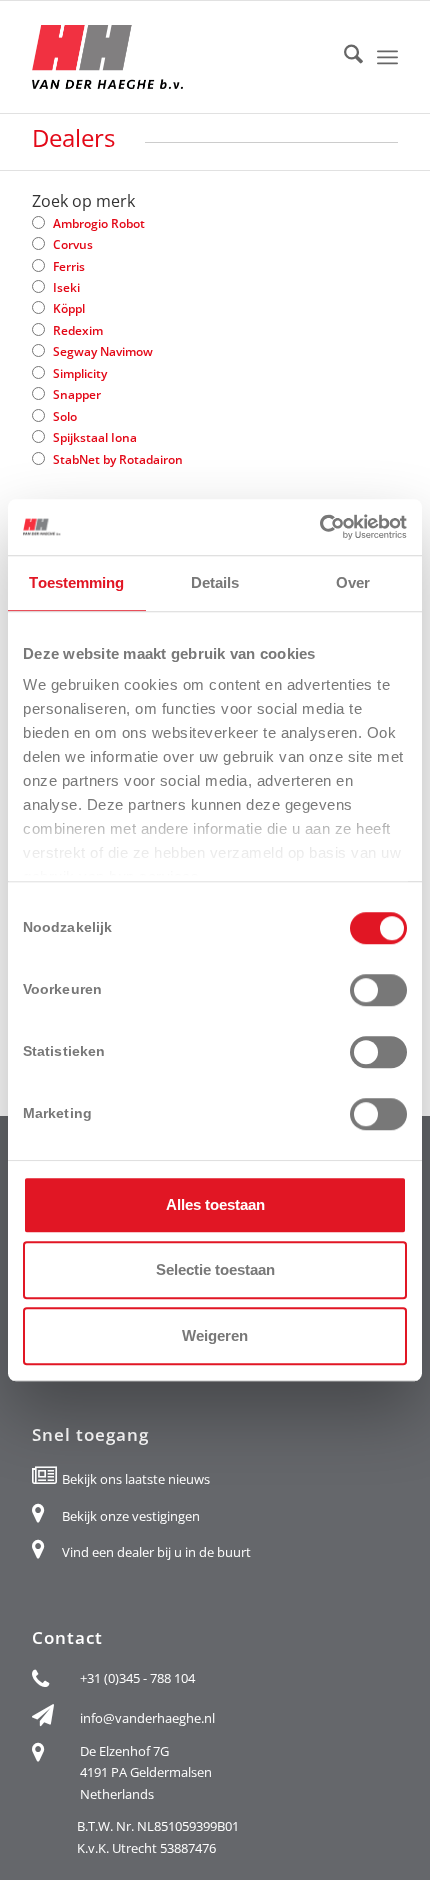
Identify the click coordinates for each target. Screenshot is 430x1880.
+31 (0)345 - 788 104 (137, 1678)
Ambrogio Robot (99, 223)
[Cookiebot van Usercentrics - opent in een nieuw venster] (319, 527)
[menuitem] (343, 57)
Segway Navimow (103, 351)
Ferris (69, 266)
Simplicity (80, 373)
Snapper (77, 394)
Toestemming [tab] (76, 582)
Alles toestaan (215, 1204)
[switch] (378, 990)
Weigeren (215, 1335)
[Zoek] (343, 57)
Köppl (69, 308)
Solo (65, 416)
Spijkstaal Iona (95, 437)
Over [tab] (353, 582)
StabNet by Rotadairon (118, 459)
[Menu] (387, 56)
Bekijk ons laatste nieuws (136, 1479)
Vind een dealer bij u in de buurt (156, 1552)
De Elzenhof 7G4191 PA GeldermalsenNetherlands (146, 1772)
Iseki (66, 287)
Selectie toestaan (215, 1269)
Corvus (73, 244)
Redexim (78, 330)
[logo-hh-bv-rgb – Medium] (178, 57)
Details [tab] (215, 582)
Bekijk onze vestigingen (131, 1516)
